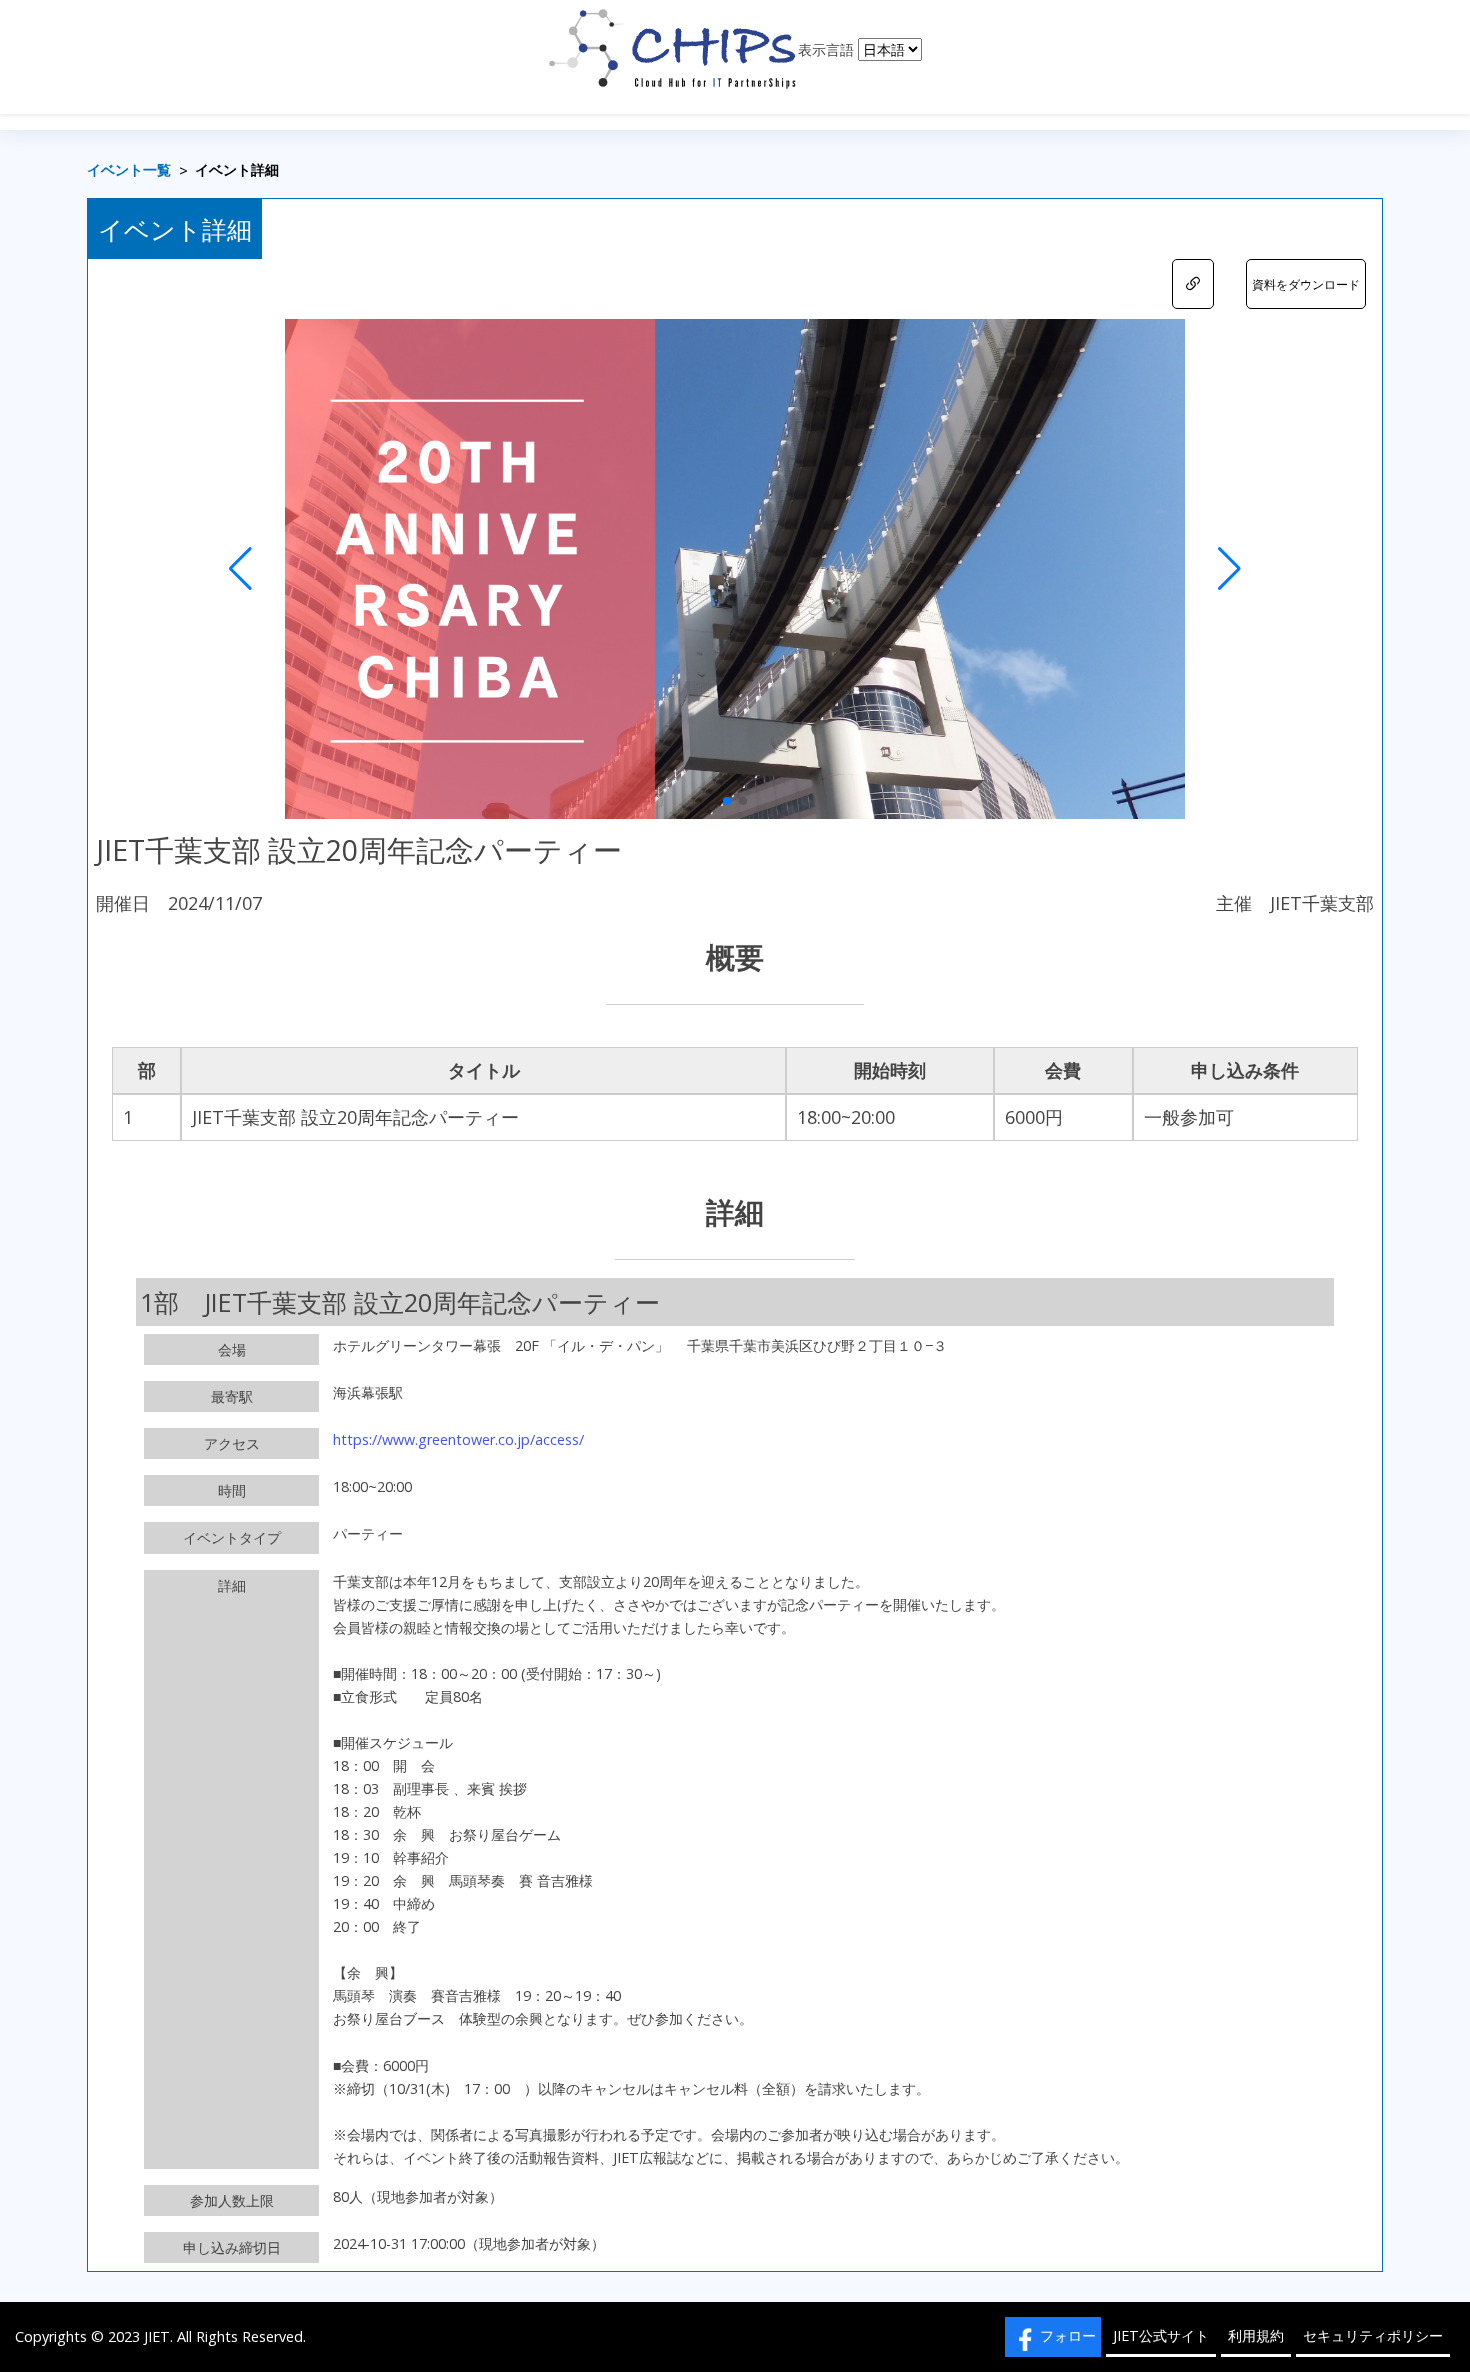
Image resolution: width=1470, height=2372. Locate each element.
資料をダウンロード (1306, 284)
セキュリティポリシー (1373, 2335)
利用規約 (1256, 2335)
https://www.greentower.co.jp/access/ (458, 1439)
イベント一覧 (129, 170)
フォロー (1068, 2335)
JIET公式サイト (1161, 2335)
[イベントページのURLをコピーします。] (1193, 284)
